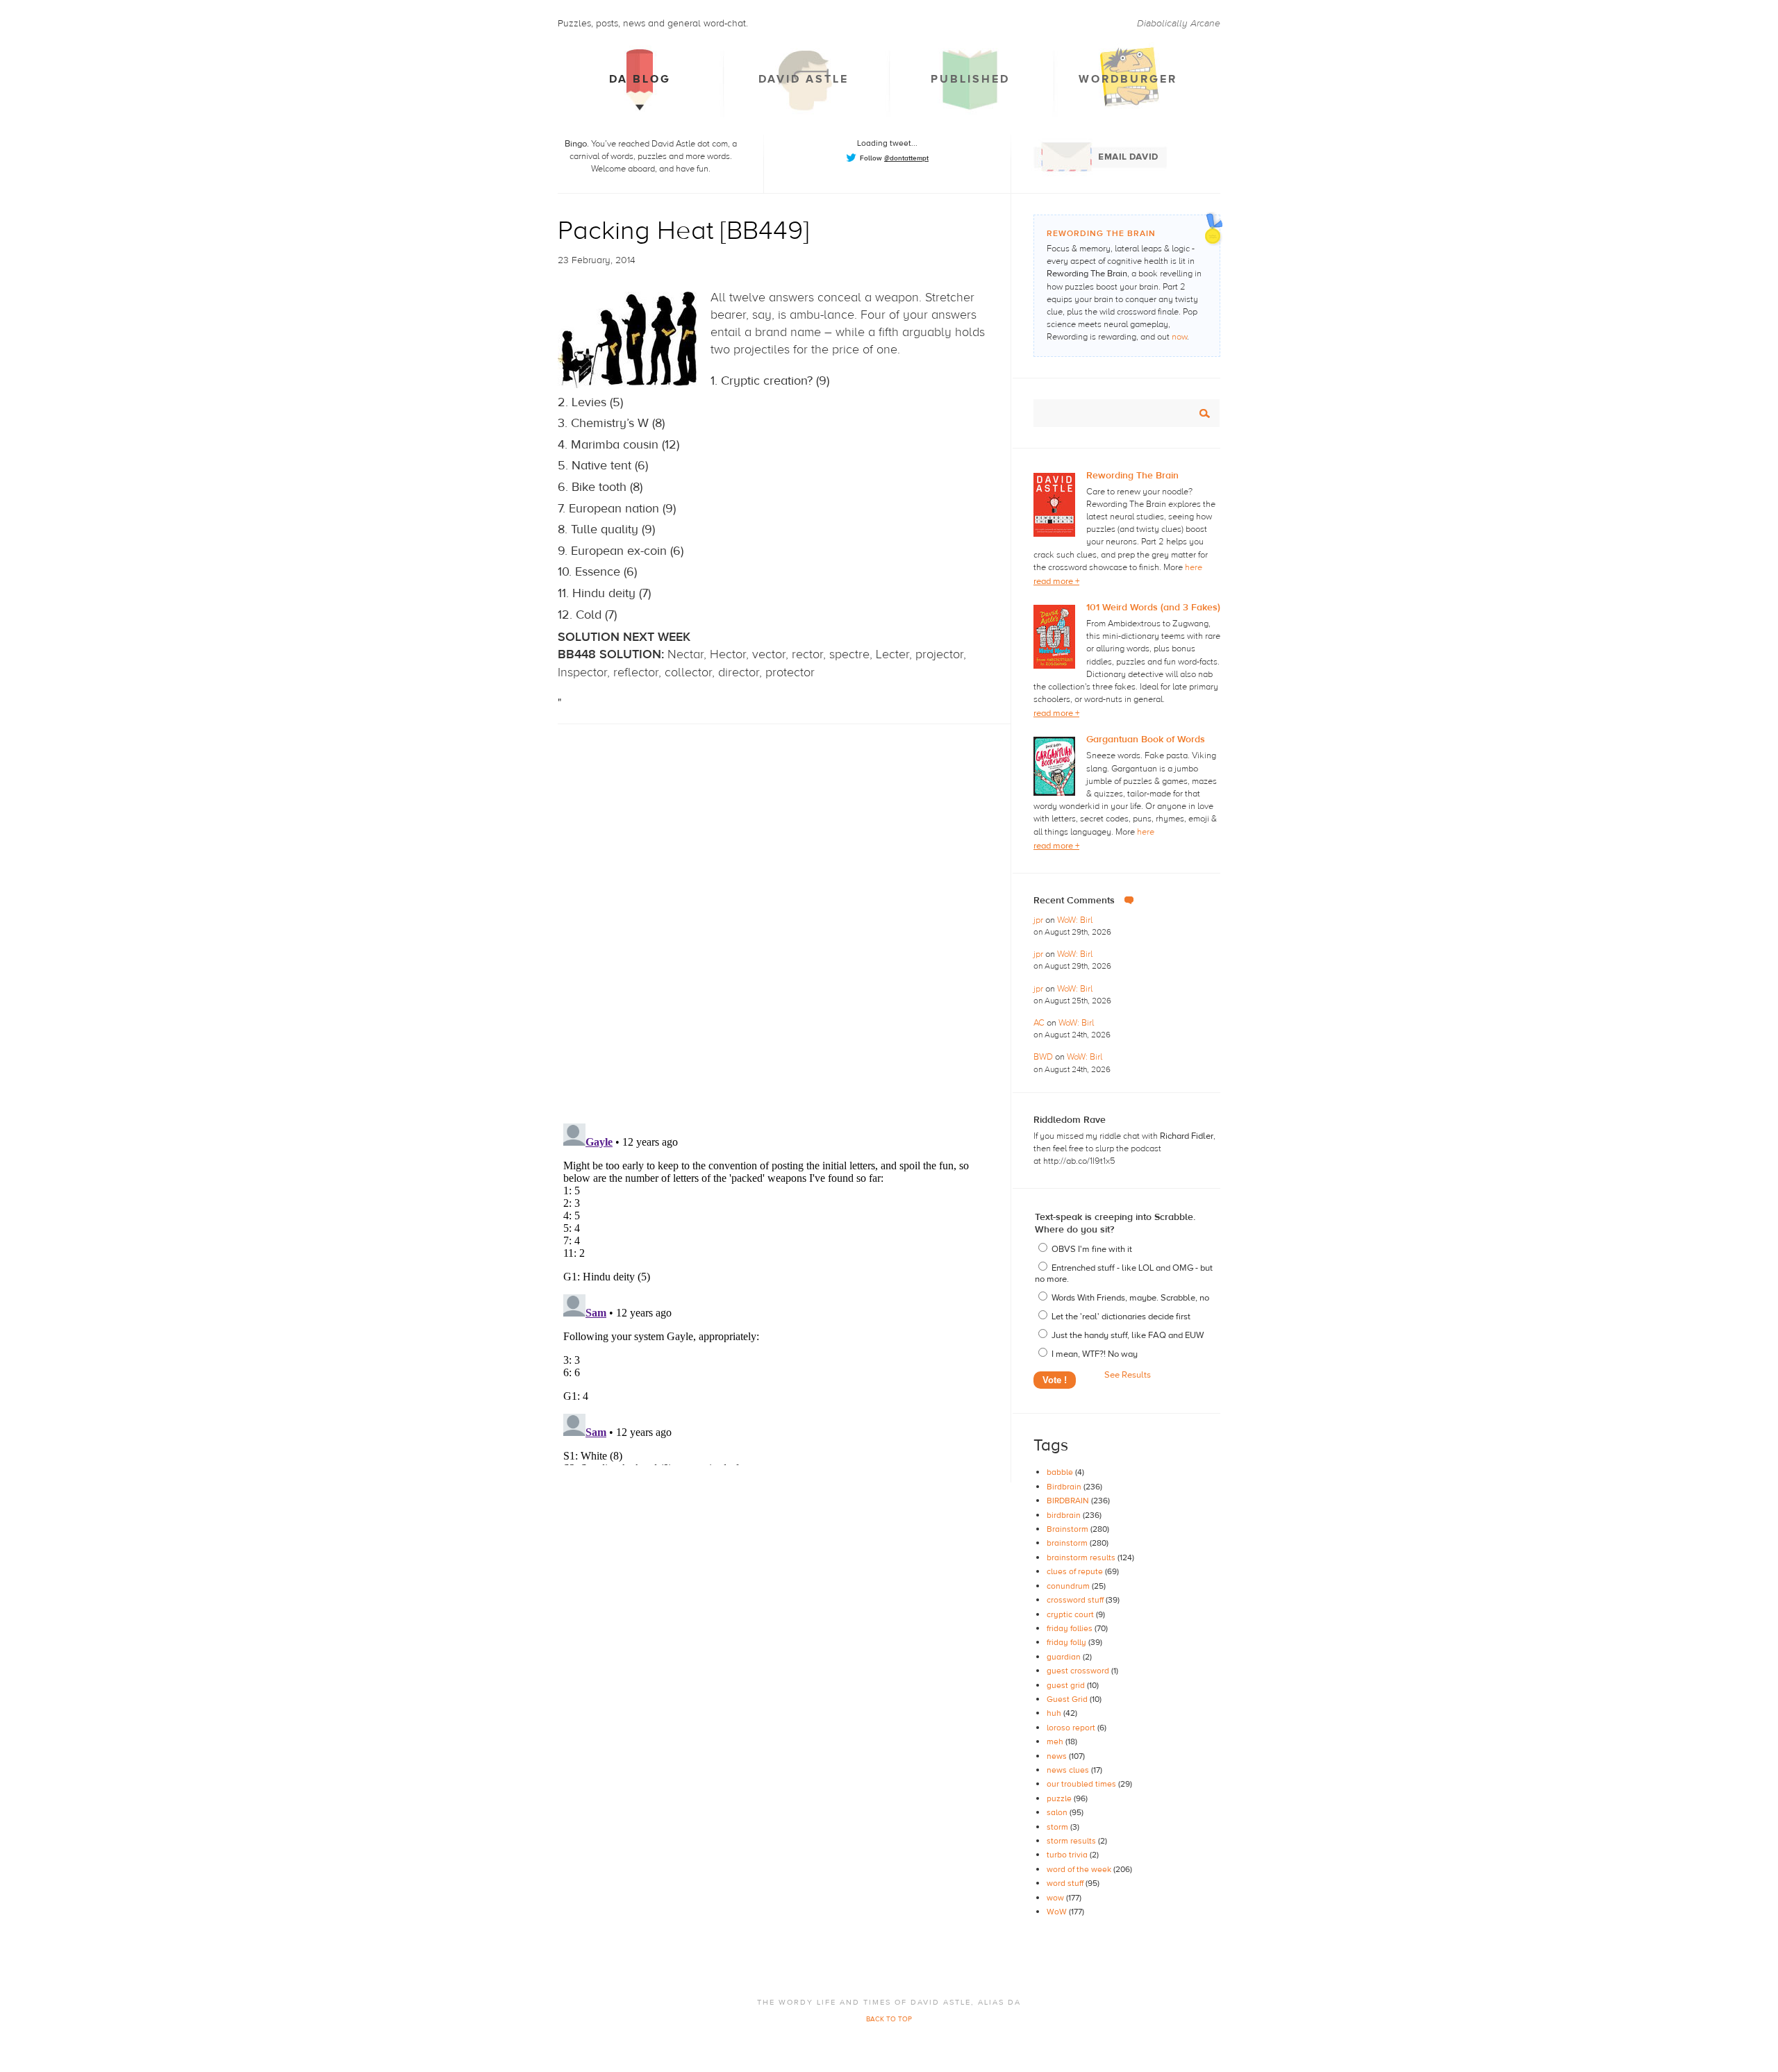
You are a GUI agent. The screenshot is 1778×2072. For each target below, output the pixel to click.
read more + (1056, 581)
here (1194, 567)
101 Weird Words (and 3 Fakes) (1153, 608)
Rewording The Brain (1132, 476)
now (1179, 337)
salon (1058, 1812)
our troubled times (1082, 1784)
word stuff (1066, 1883)
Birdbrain (1065, 1487)
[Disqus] (784, 912)
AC (1040, 1023)
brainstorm (1068, 1543)
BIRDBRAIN (1069, 1501)
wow (1056, 1898)
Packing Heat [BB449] (683, 231)
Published (970, 79)
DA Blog (640, 79)
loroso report (1072, 1728)
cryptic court (1071, 1614)
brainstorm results (1082, 1557)
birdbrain (1065, 1515)
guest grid (1067, 1685)
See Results (1128, 1375)
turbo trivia (1068, 1855)
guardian (1065, 1657)
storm (1058, 1827)
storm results (1072, 1841)
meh (1056, 1741)
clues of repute (1076, 1571)
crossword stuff (1076, 1600)
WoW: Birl (1075, 920)
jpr (1039, 920)
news (1058, 1756)
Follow (894, 158)
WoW (1058, 1912)
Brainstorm (1069, 1529)
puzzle (1060, 1798)
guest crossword (1079, 1671)
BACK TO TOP (889, 2019)
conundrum (1069, 1586)
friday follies (1071, 1628)
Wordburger (1128, 79)
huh (1055, 1713)
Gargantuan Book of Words (1146, 740)
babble (1061, 1472)
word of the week (1080, 1869)
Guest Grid (1068, 1699)
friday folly (1067, 1642)
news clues (1069, 1770)
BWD (1044, 1057)
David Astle (804, 79)
